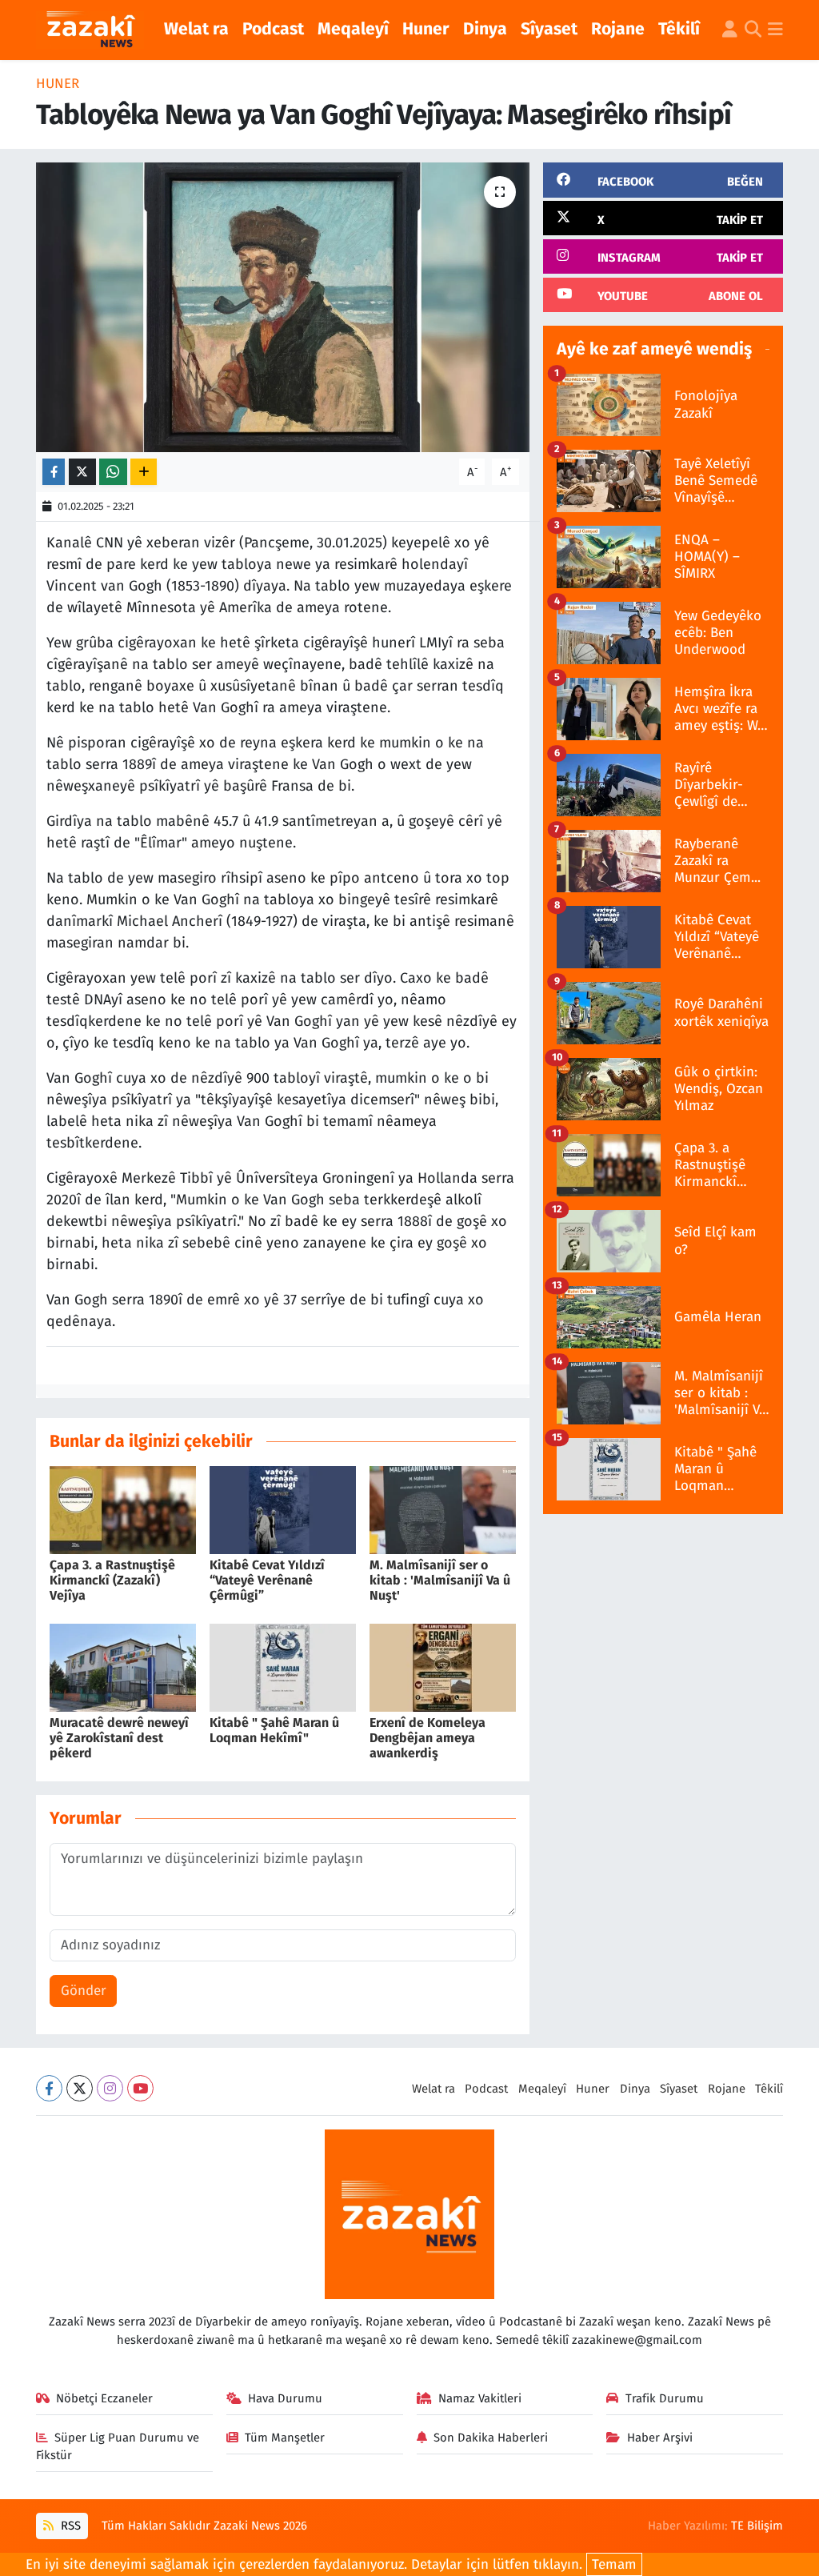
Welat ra (196, 29)
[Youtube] (140, 2088)
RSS (69, 2526)
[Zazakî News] (90, 30)
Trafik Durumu (665, 2398)
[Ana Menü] (775, 30)
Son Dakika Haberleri (491, 2438)
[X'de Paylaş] (82, 472)
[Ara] (753, 30)
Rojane (618, 29)
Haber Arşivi (660, 2438)
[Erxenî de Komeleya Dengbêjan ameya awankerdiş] (443, 1667)
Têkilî (679, 29)
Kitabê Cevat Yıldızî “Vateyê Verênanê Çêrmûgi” (267, 1580)
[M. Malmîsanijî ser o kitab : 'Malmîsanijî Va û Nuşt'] (443, 1509)
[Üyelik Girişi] (730, 30)
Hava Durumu (285, 2398)
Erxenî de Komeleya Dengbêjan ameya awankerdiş (427, 1738)
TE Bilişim (757, 2526)
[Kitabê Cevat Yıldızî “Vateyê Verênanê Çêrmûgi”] (283, 1509)
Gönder (84, 1991)
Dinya (485, 29)
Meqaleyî (353, 29)
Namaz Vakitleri (480, 2398)
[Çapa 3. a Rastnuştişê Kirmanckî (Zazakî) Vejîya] (123, 1509)
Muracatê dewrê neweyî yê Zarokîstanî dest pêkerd (119, 1738)
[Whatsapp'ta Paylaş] (113, 472)
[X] (80, 2088)
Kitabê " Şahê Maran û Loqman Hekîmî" (274, 1730)
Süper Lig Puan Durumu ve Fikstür (118, 2446)
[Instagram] (110, 2088)
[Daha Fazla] (144, 472)
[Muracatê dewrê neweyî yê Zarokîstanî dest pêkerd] (123, 1667)
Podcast (273, 29)
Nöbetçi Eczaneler (104, 2398)
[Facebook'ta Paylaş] (54, 472)
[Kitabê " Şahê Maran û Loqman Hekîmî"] (283, 1667)
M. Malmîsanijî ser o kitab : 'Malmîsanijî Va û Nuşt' (440, 1580)
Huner (426, 29)
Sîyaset (549, 29)
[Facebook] (49, 2088)
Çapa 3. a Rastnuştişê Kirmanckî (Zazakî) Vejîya (112, 1580)
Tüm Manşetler (285, 2438)
